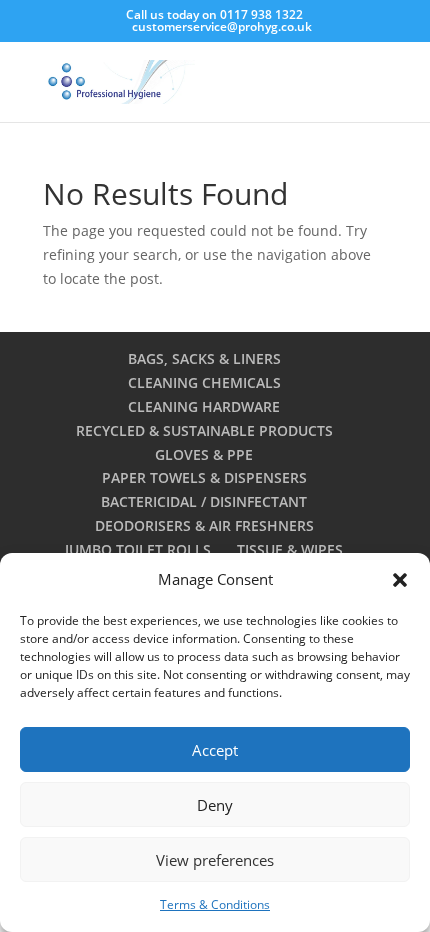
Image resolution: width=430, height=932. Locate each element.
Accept (215, 750)
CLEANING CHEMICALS (204, 382)
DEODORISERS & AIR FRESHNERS (204, 525)
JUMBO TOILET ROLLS (138, 549)
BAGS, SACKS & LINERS (204, 358)
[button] (400, 580)
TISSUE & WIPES (290, 549)
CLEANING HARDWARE (204, 406)
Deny (215, 805)
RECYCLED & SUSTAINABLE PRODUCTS (204, 430)
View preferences (215, 860)
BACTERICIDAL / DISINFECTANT (204, 501)
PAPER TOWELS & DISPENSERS (204, 477)
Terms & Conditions (215, 904)
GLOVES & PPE (204, 454)
